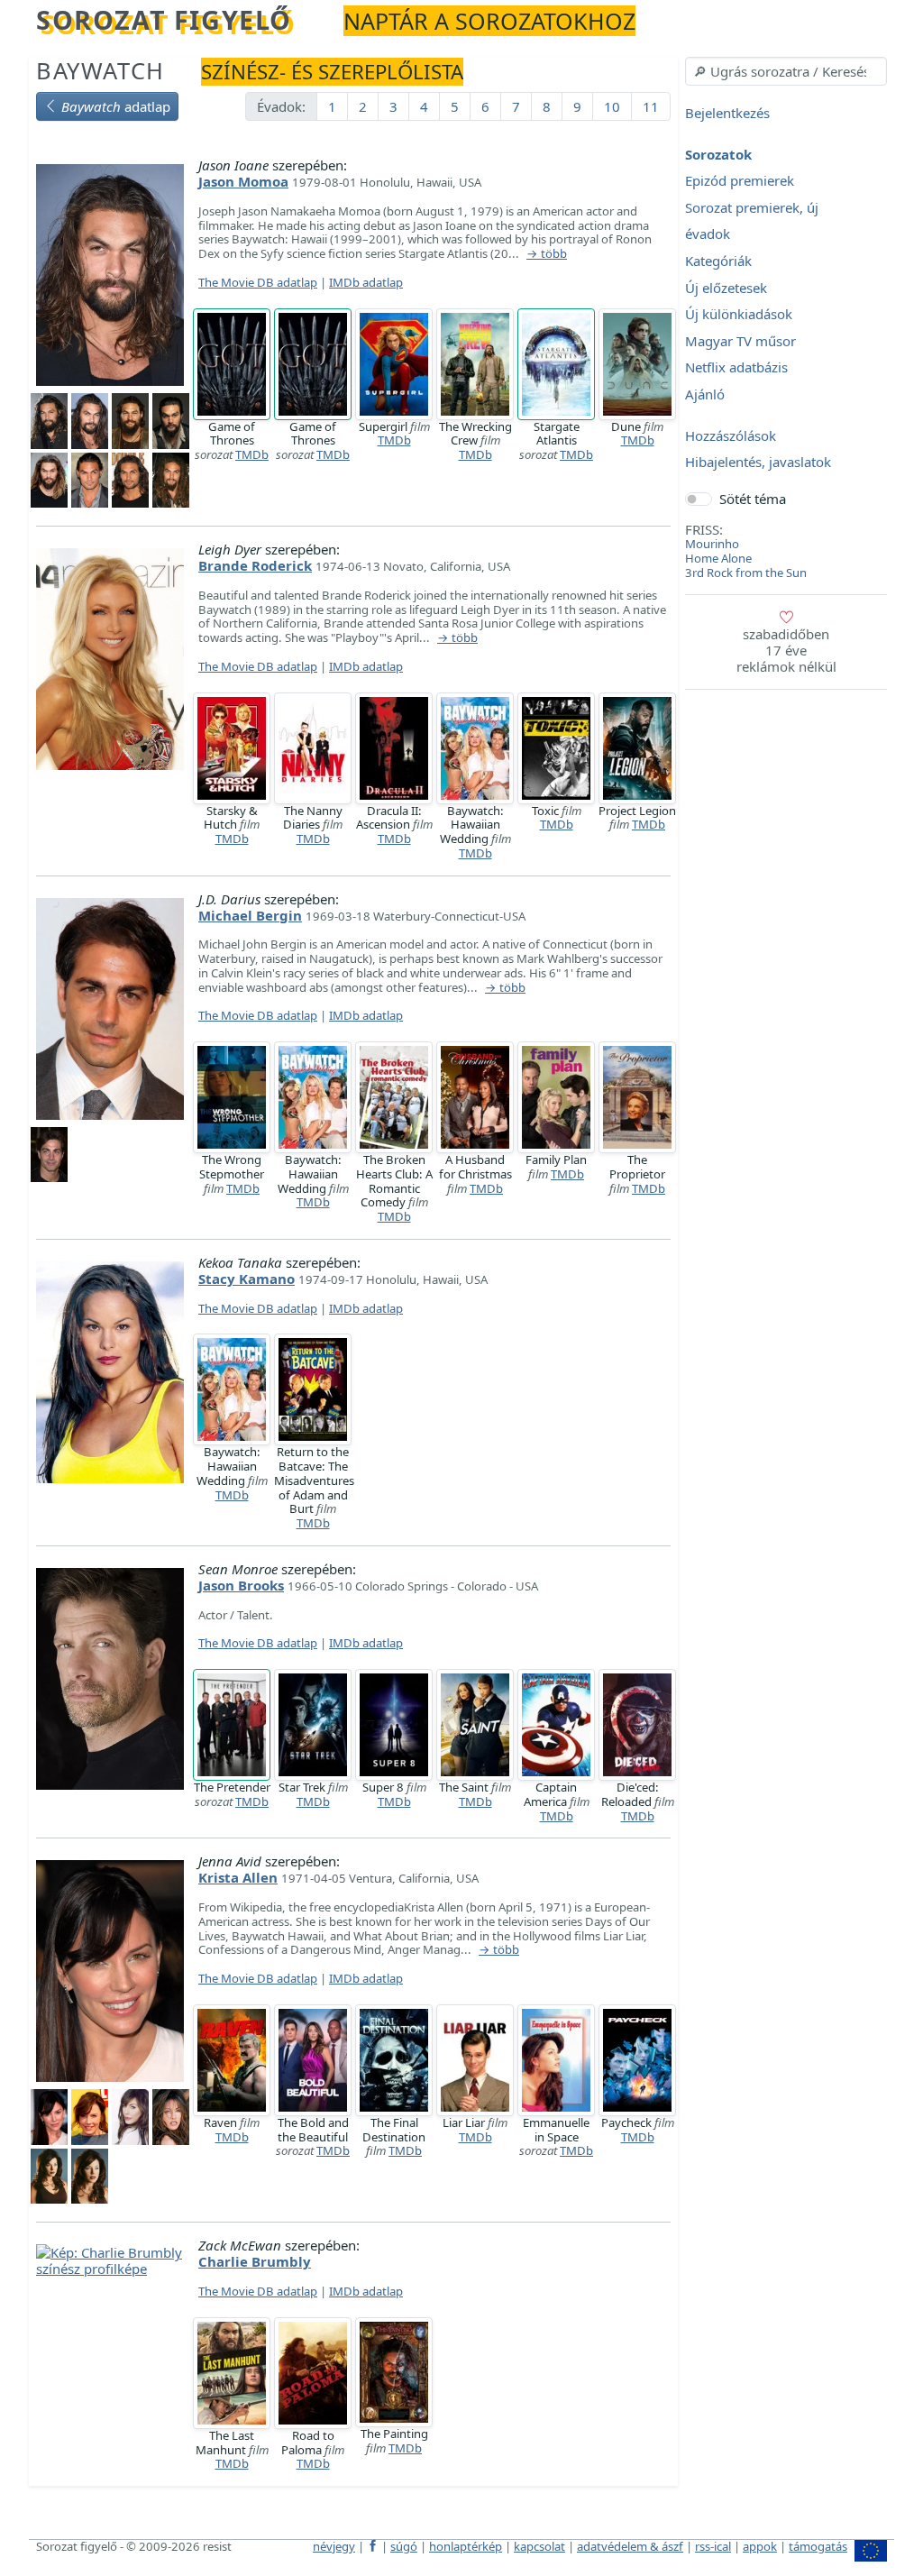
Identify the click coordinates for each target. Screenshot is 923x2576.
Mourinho (712, 544)
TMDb (252, 454)
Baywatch (101, 70)
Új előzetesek (726, 288)
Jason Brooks (241, 1585)
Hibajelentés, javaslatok (758, 463)
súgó (404, 2546)
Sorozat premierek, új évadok (752, 221)
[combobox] (786, 71)
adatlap (116, 106)
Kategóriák (718, 261)
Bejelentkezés (727, 113)
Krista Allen (238, 1877)
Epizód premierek (740, 181)
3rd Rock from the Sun (746, 573)
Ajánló (705, 394)
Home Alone (718, 558)
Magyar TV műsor (740, 341)
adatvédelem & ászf (630, 2546)
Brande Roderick (255, 565)
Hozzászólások (731, 435)
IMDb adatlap (366, 282)
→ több (547, 254)
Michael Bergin (250, 915)
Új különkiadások (739, 315)
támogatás (818, 2546)
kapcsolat (539, 2546)
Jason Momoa (243, 181)
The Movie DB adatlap (258, 282)
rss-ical (713, 2546)
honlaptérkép (466, 2546)
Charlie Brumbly (255, 2261)
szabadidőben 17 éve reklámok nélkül (786, 650)
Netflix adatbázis (736, 368)
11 (651, 106)
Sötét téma (753, 499)
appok (760, 2546)
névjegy (334, 2546)
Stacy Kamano (247, 1279)
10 (612, 106)
